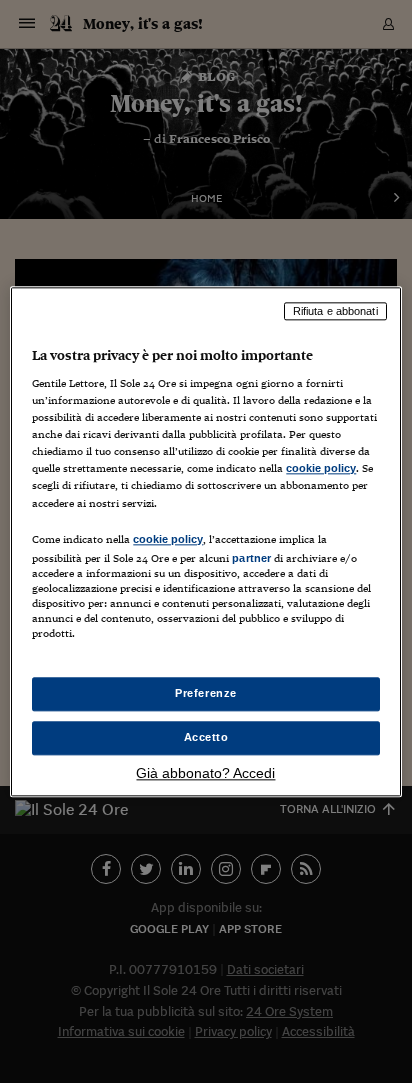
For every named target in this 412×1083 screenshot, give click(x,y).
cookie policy (321, 469)
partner (251, 558)
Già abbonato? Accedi (205, 773)
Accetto (206, 737)
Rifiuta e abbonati (335, 311)
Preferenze (206, 693)
